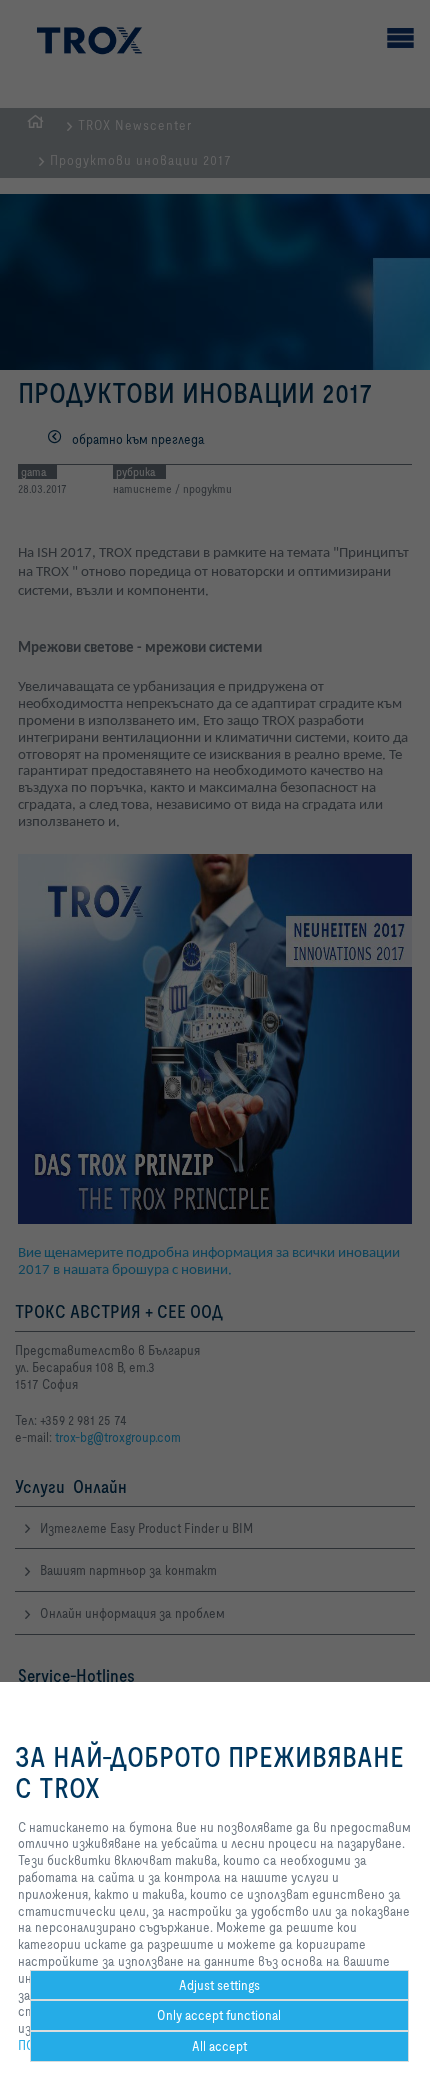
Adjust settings (219, 1985)
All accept (219, 2046)
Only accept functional (219, 2015)
